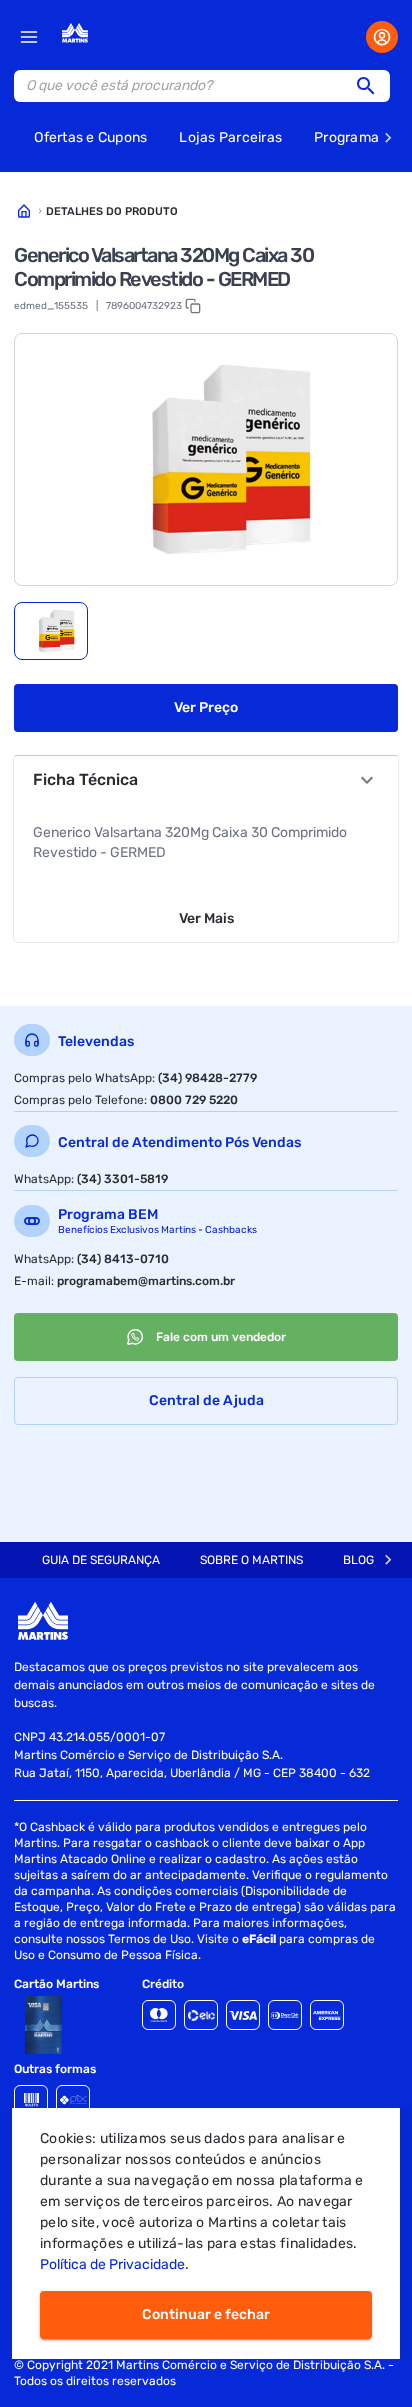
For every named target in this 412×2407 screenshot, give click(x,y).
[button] (372, 86)
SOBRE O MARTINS (251, 1560)
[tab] (51, 631)
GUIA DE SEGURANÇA (101, 1560)
